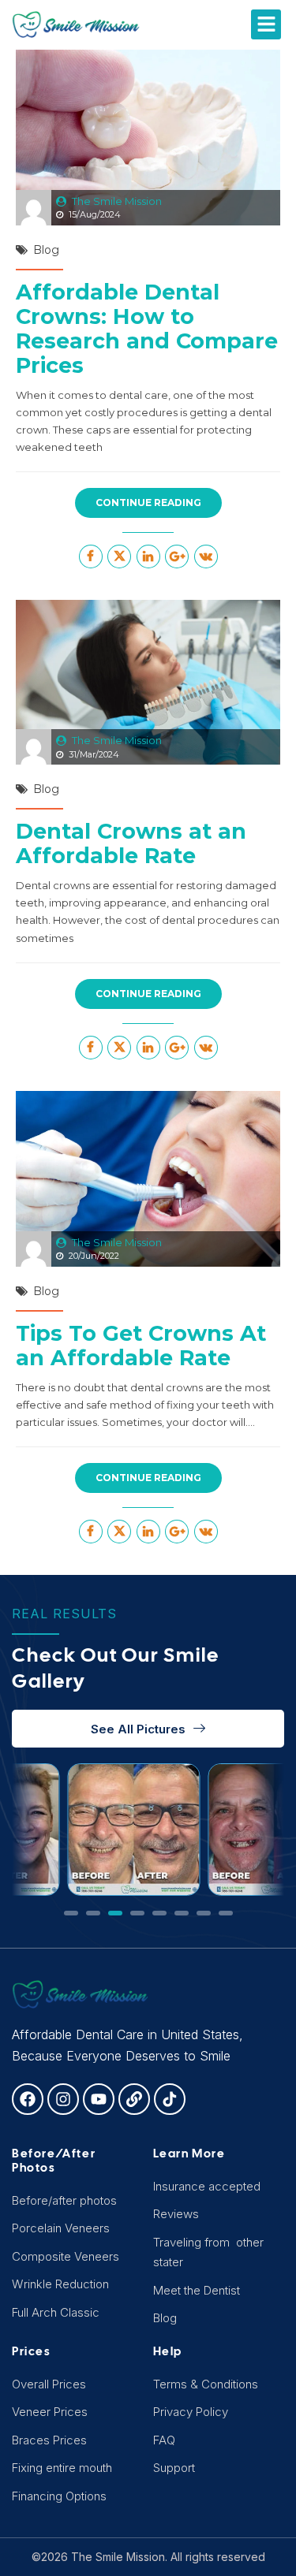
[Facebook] (28, 2099)
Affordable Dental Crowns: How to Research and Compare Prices (147, 329)
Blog (46, 250)
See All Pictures (138, 1729)
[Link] (134, 2099)
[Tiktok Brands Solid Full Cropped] (170, 2099)
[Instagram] (63, 2099)
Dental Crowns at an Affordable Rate (131, 843)
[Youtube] (99, 2099)
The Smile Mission (117, 201)
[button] (266, 24)
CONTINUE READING (148, 503)
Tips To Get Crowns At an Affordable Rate (141, 1346)
